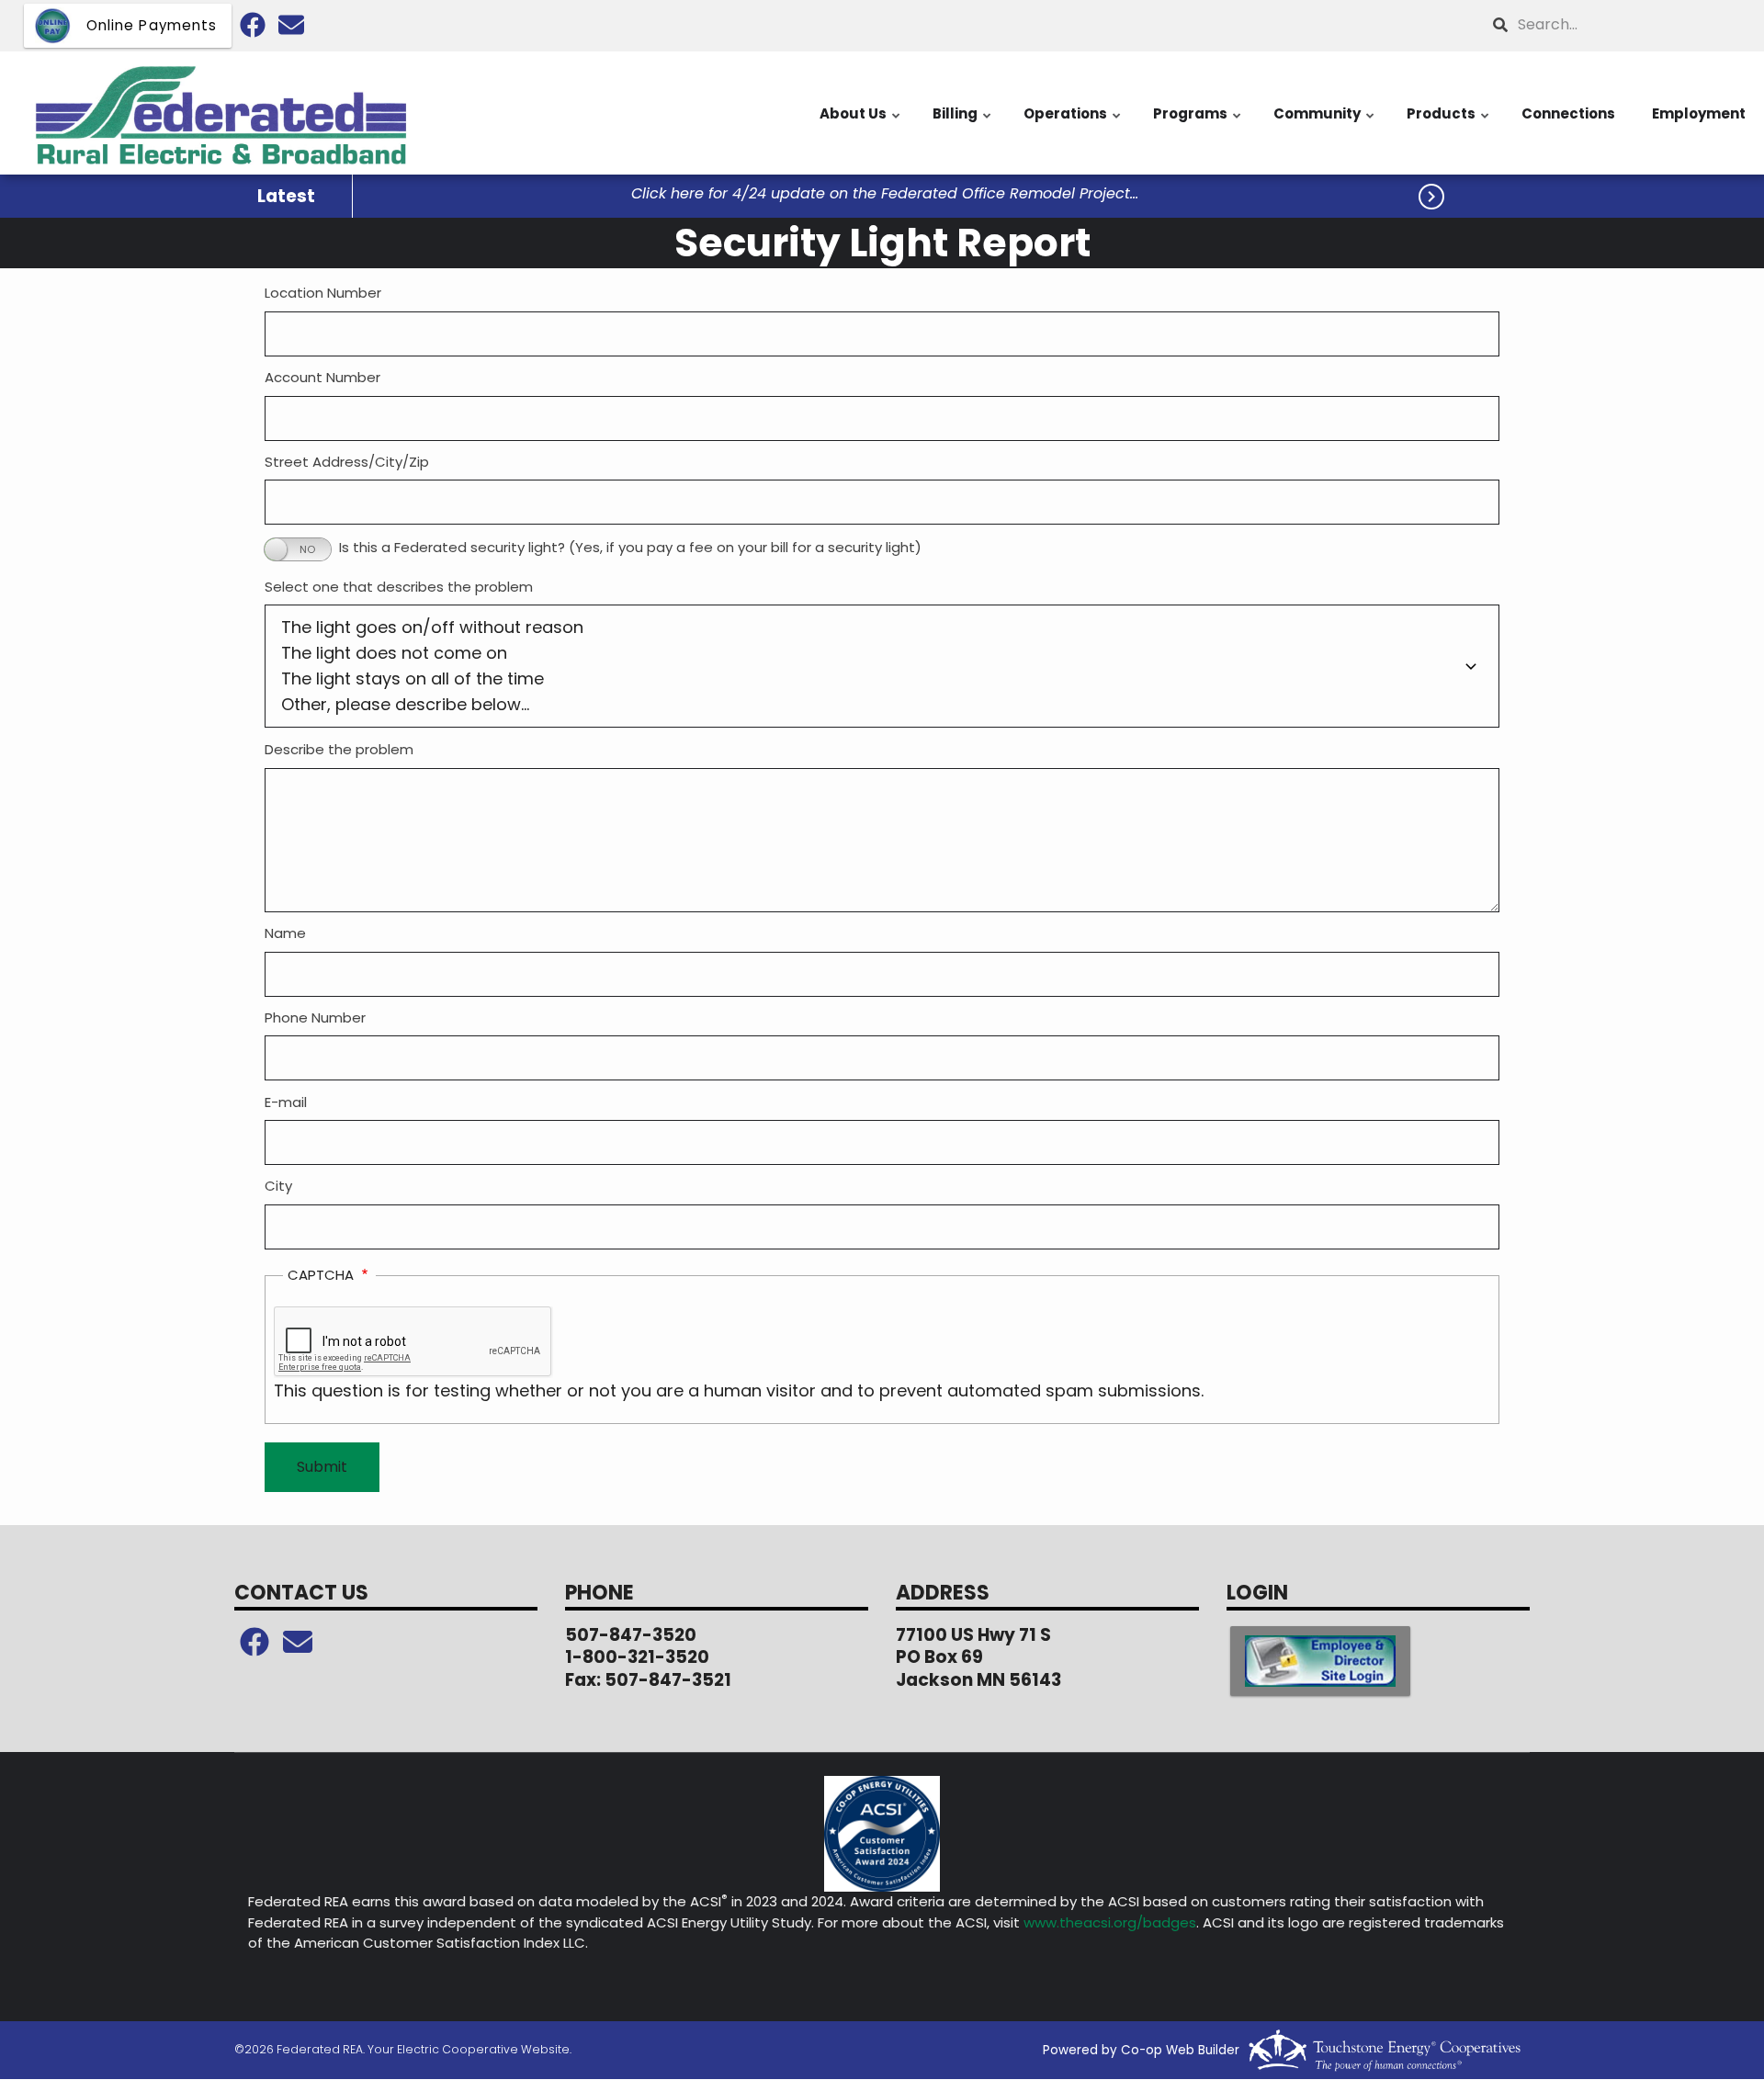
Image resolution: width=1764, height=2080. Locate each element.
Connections (1568, 113)
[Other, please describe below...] (882, 705)
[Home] (220, 113)
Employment (1699, 113)
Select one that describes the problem (399, 587)
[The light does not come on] (882, 653)
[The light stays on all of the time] (882, 679)
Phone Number (315, 1017)
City (278, 1186)
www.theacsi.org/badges (1110, 1922)
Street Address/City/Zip (347, 462)
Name (285, 933)
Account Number (322, 377)
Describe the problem (339, 749)
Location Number (323, 293)
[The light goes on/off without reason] (882, 627)
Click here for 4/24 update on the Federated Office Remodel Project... (885, 194)
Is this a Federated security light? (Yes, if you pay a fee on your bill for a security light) (630, 547)
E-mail (286, 1102)
